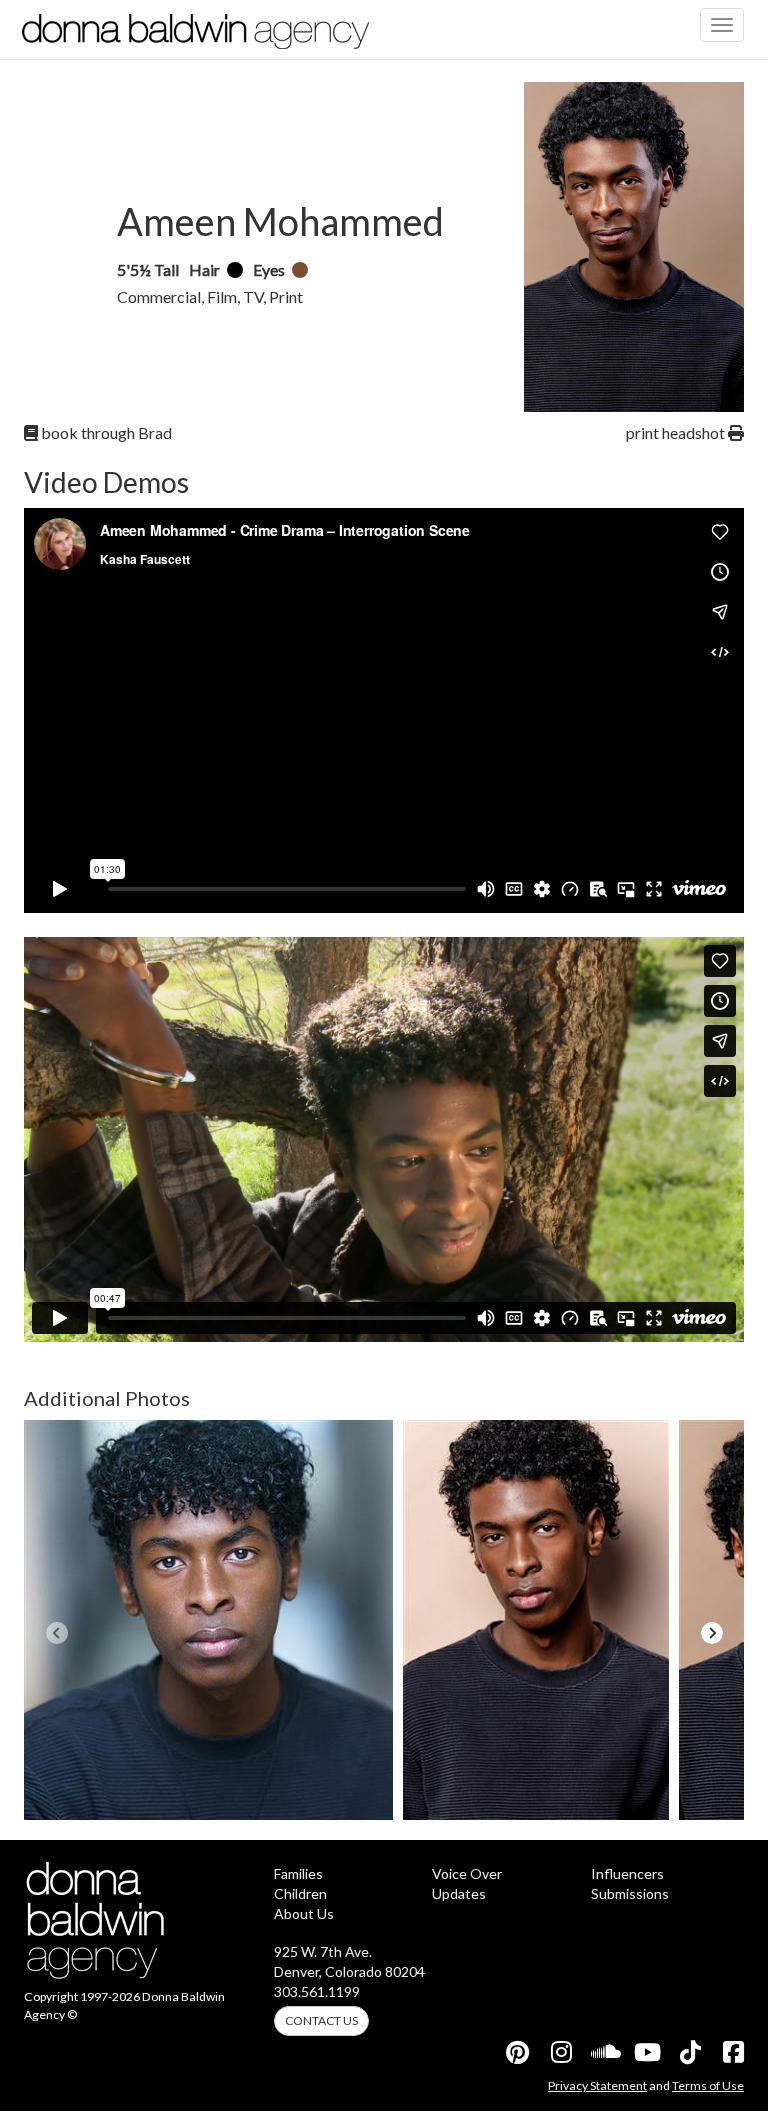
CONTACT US (321, 2020)
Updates (459, 1893)
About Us (304, 1913)
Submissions (630, 1893)
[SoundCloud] (603, 2052)
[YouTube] (646, 2052)
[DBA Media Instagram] (560, 2052)
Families (298, 1873)
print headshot (677, 432)
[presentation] (56, 1633)
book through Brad (105, 432)
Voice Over (467, 1873)
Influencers (627, 1873)
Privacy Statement (597, 2085)
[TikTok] (689, 2052)
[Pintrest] (517, 2052)
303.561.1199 (317, 1991)
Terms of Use (708, 2085)
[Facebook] (732, 2052)
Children (300, 1893)
